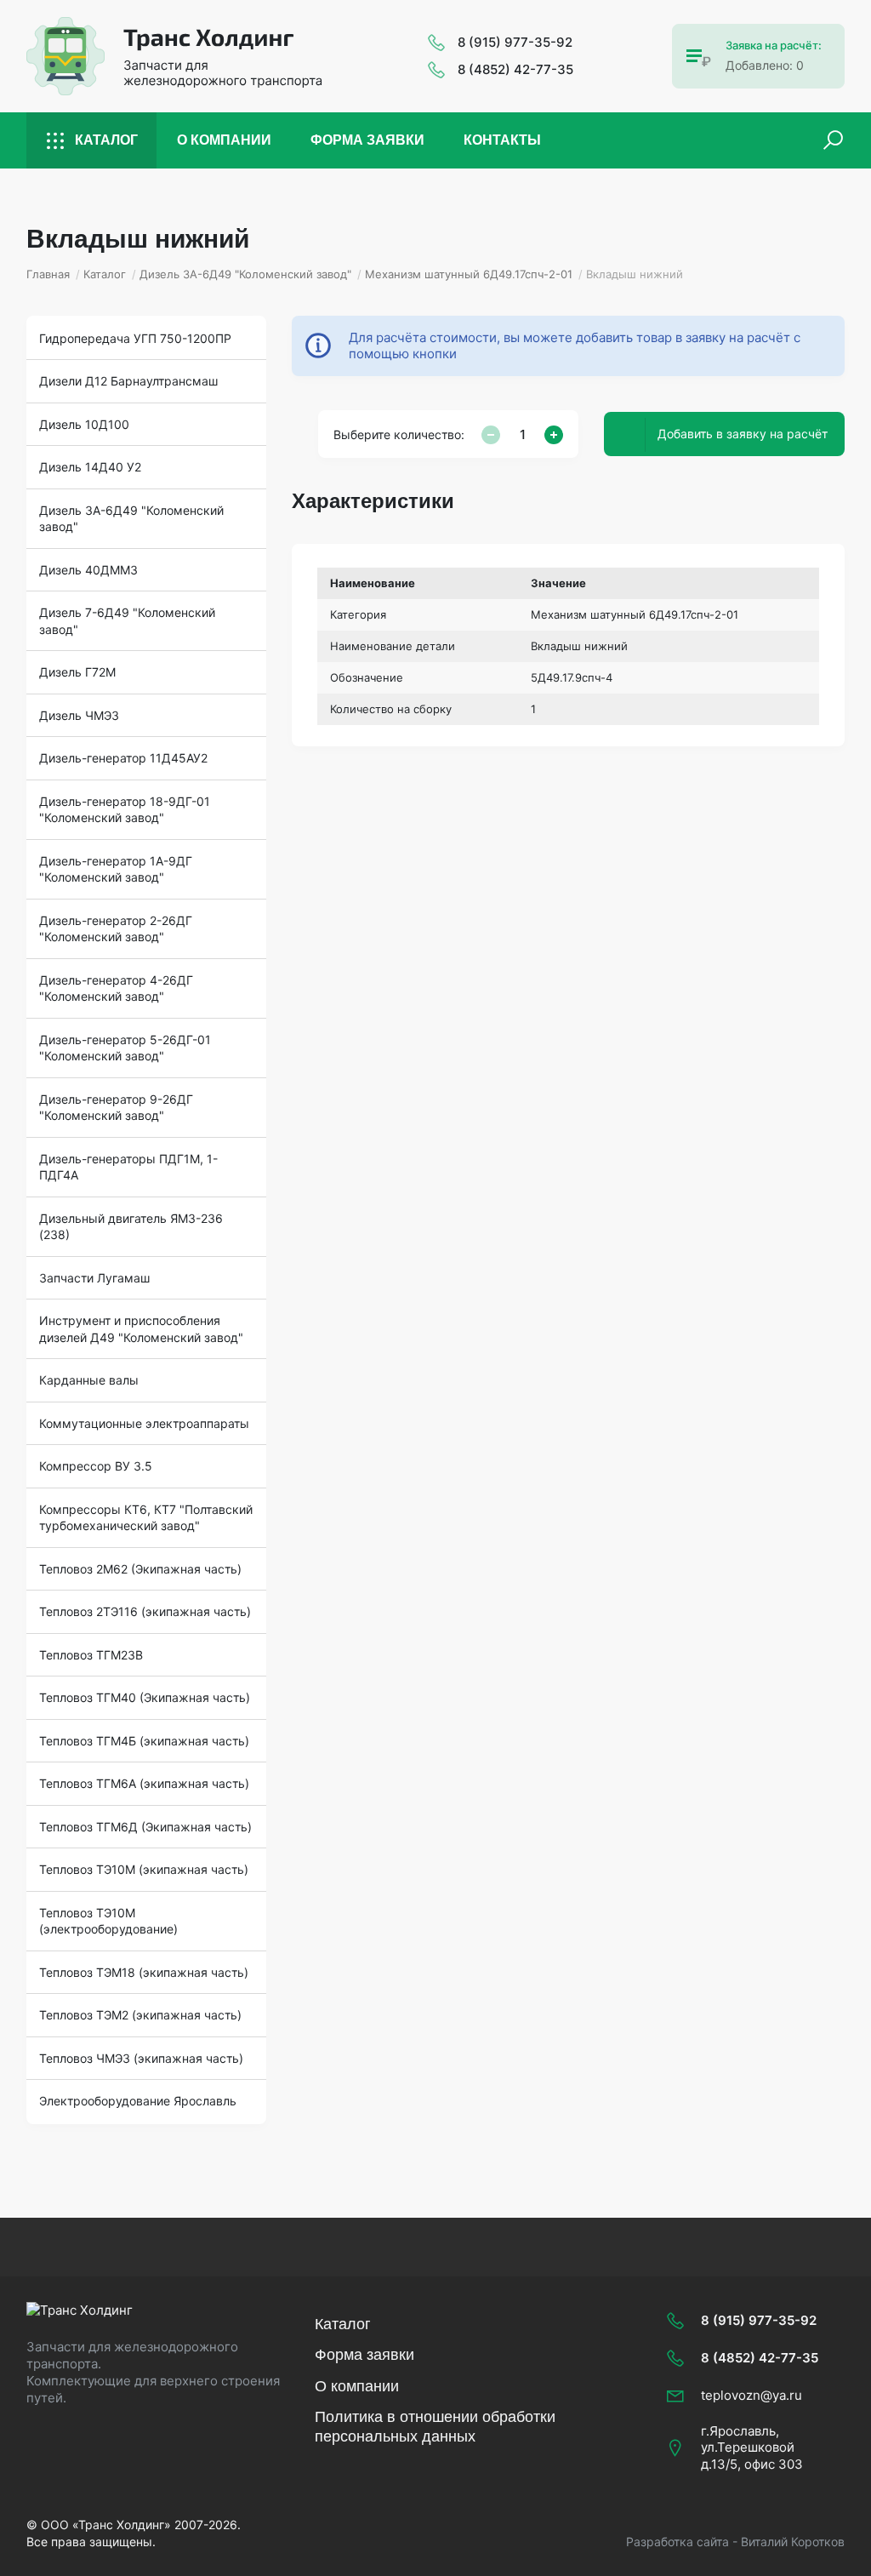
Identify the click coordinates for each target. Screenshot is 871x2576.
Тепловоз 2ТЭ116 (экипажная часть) (145, 1611)
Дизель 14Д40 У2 (90, 467)
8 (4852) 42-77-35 (515, 69)
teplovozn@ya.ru (751, 2395)
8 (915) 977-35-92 (515, 42)
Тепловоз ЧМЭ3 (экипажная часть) (141, 2058)
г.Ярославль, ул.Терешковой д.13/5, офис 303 (752, 2447)
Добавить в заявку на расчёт (743, 434)
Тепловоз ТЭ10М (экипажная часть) (144, 1869)
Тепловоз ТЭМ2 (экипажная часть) (140, 2015)
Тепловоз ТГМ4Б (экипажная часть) (144, 1741)
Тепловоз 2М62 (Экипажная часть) (140, 1569)
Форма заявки (367, 140)
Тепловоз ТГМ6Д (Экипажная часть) (145, 1827)
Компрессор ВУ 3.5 (96, 1466)
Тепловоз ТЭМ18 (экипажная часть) (144, 1972)
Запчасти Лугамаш (94, 1278)
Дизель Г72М (77, 672)
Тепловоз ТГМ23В (91, 1655)
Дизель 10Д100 (84, 424)
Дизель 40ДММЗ (88, 570)
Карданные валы (89, 1380)
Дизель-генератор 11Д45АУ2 (123, 758)
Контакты (502, 140)
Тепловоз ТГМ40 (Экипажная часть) (145, 1697)
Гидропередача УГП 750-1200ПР (135, 338)
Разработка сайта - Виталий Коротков (735, 2542)
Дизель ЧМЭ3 (79, 715)
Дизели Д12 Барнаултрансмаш (128, 381)
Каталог (106, 140)
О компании (224, 140)
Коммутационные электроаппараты (144, 1423)
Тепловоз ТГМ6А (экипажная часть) (144, 1783)
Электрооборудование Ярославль (138, 2101)
